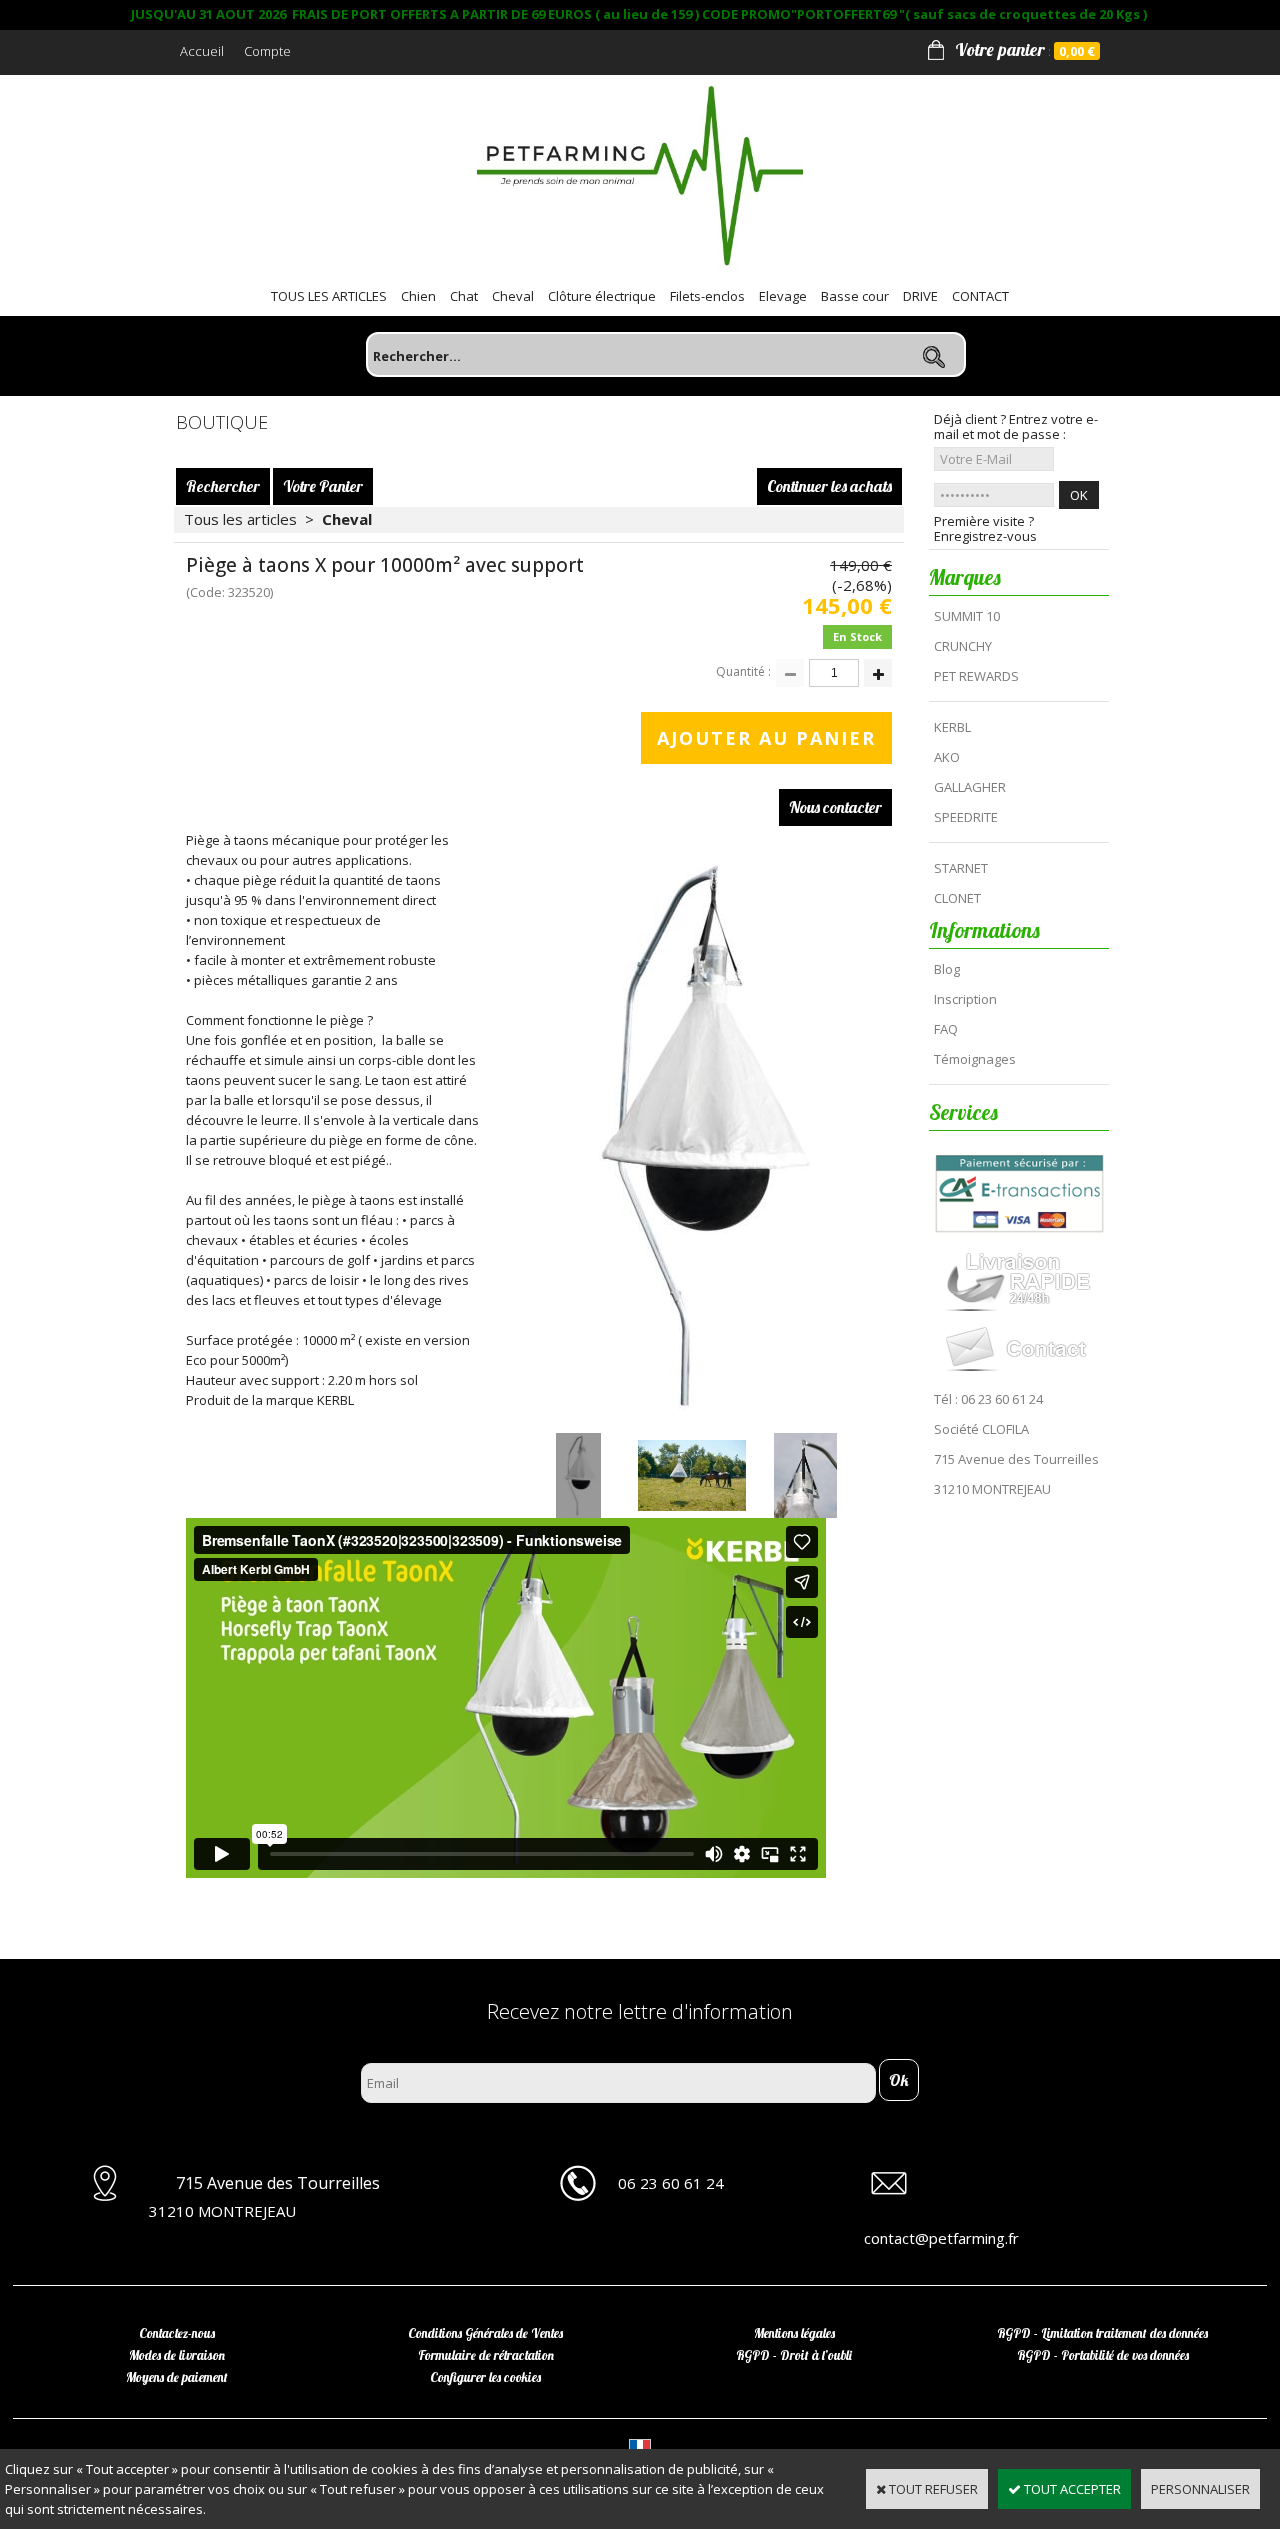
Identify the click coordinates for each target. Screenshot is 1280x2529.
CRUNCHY (963, 646)
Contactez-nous (177, 2333)
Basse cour (855, 296)
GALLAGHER (970, 787)
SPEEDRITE (966, 817)
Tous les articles (240, 519)
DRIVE (920, 296)
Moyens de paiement (177, 2377)
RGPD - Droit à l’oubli (794, 2355)
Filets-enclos (707, 296)
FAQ (946, 1029)
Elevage (783, 296)
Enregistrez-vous (985, 536)
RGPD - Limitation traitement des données (1102, 2333)
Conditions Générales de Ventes (485, 2333)
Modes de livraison (177, 2355)
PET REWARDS (976, 676)
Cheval (513, 296)
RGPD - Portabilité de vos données (1103, 2355)
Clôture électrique (602, 296)
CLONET (957, 898)
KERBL (952, 727)
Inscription (965, 999)
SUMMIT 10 (967, 616)
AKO (947, 757)
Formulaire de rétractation (486, 2355)
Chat (464, 296)
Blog (947, 969)
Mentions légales (794, 2333)
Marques (965, 577)
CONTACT (980, 296)
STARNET (961, 868)
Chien (418, 296)
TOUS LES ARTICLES (329, 296)
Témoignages (975, 1059)
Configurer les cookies (485, 2377)
